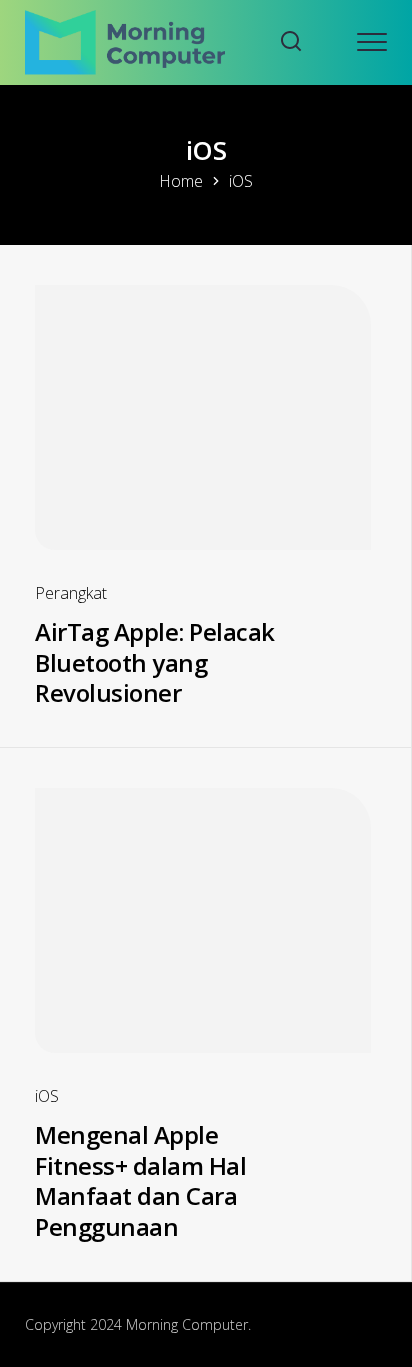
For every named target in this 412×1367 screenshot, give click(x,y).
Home (181, 181)
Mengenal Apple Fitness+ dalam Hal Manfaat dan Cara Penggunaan (140, 1180)
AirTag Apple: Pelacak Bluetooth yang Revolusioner (155, 662)
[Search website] (291, 42)
